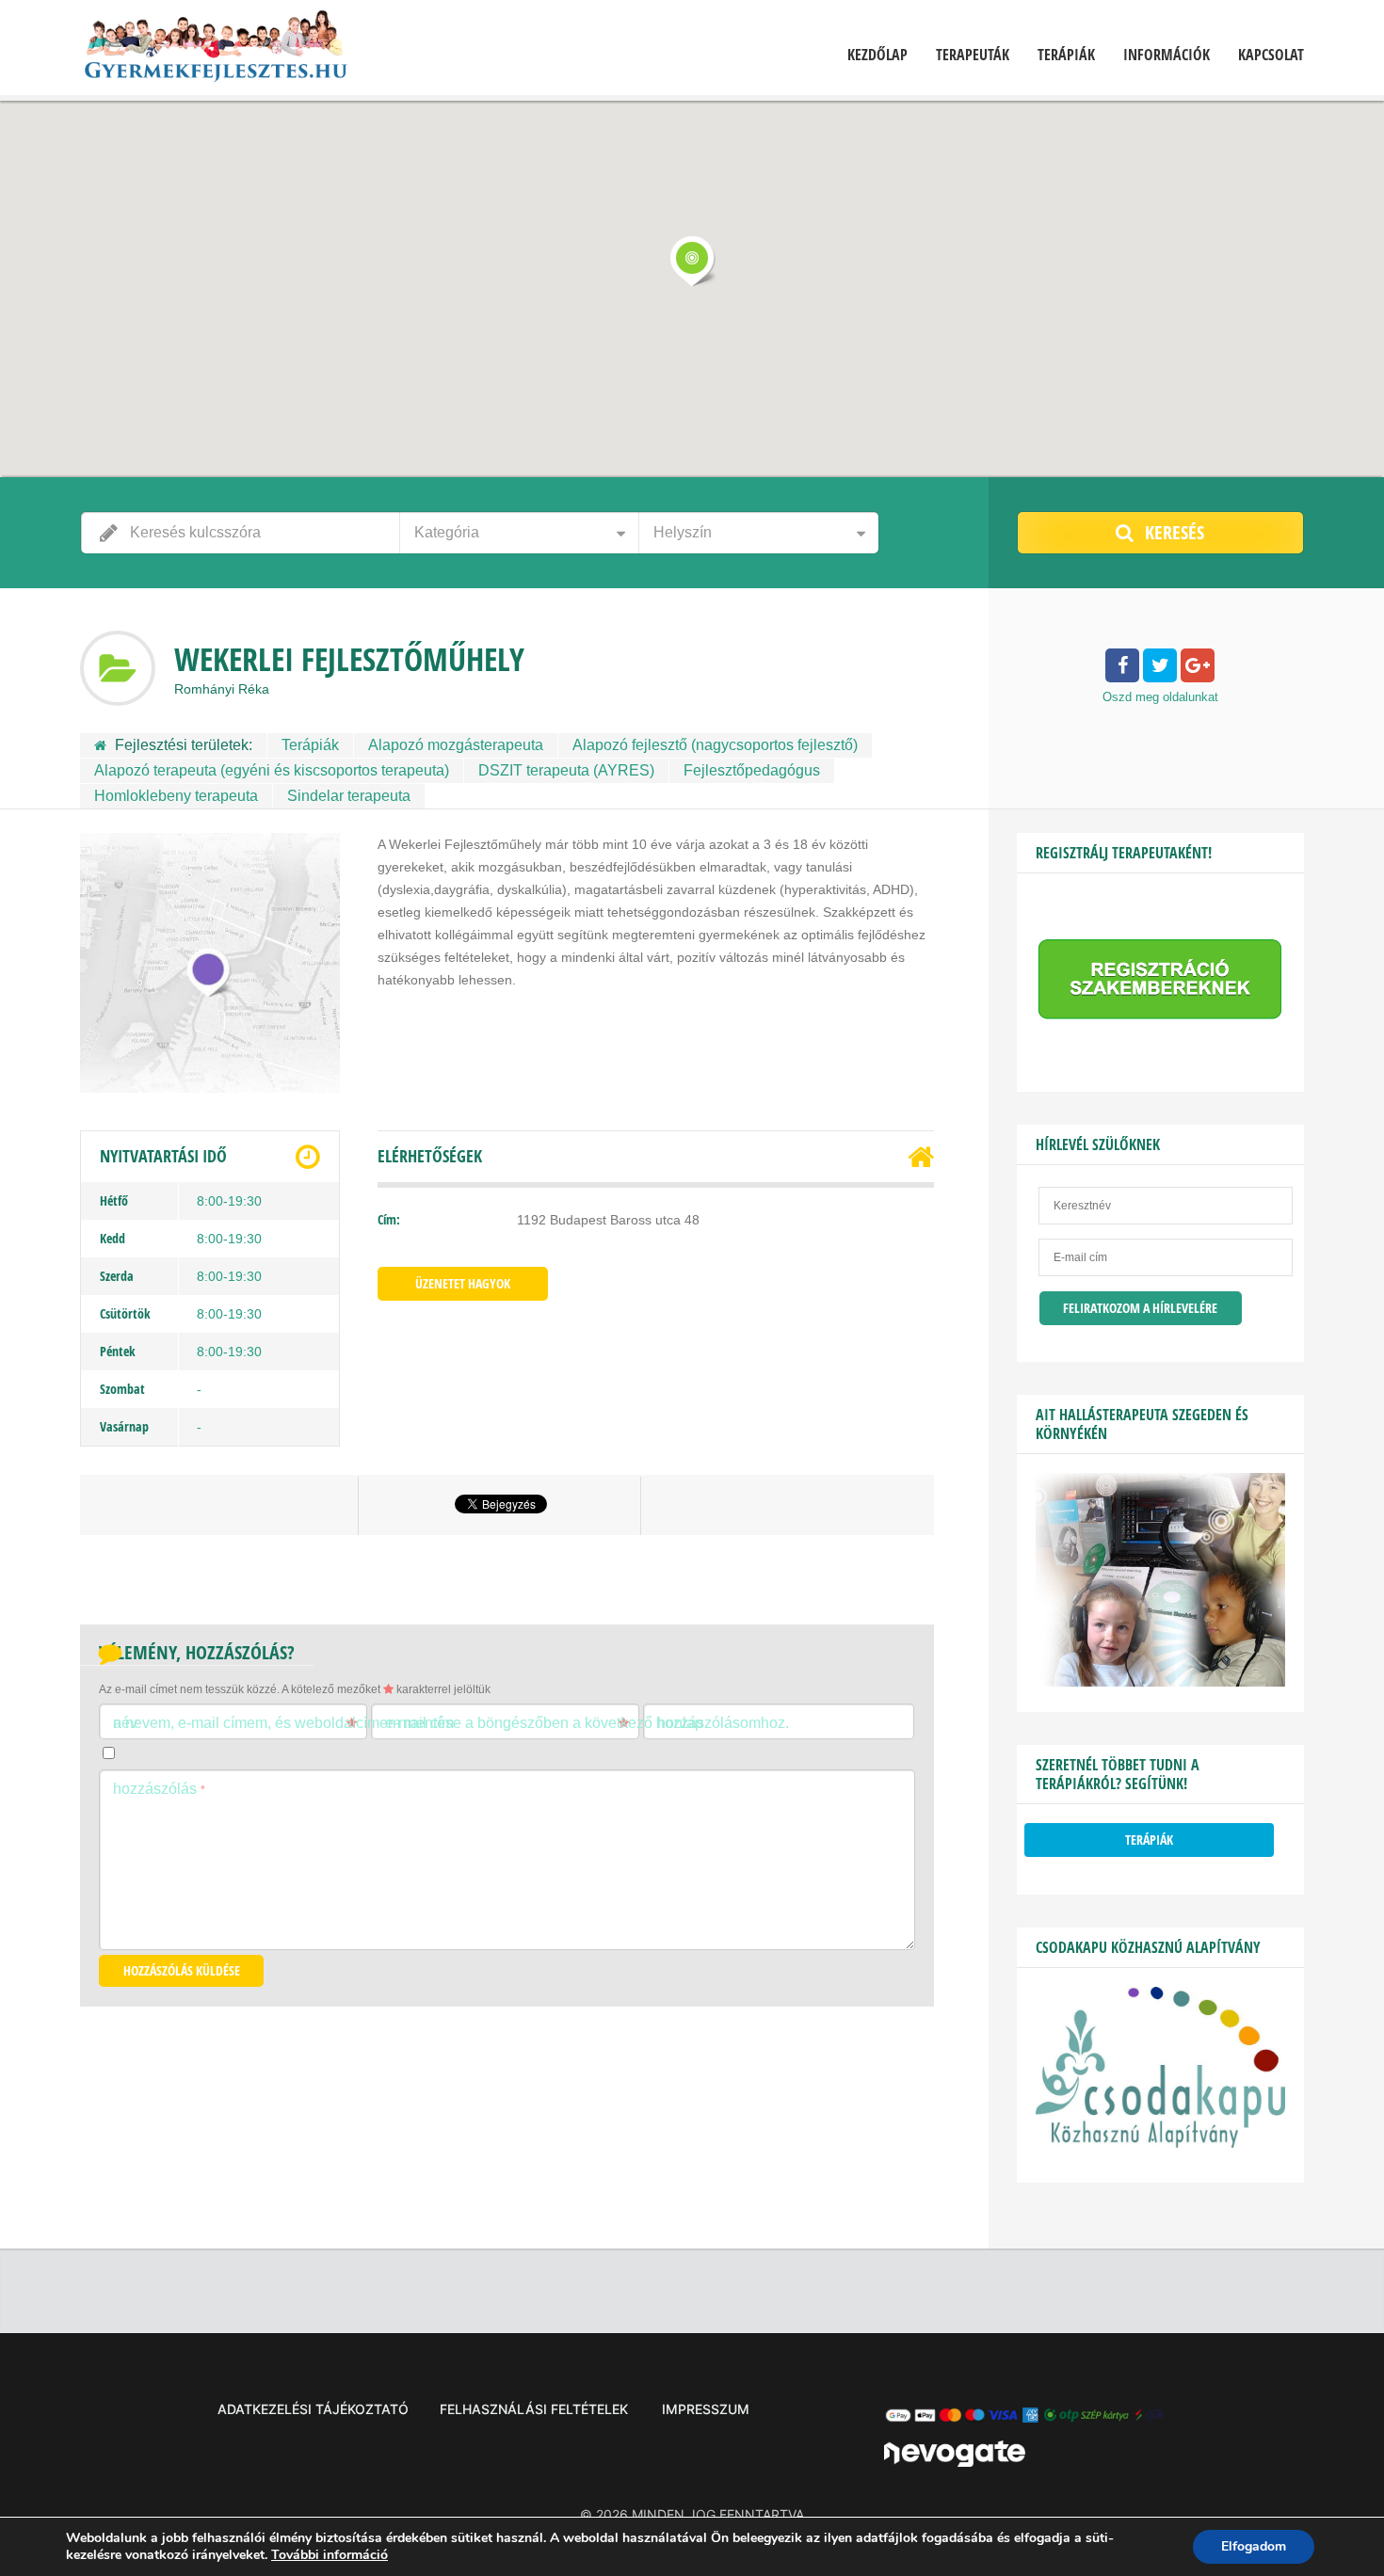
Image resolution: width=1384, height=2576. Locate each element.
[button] (692, 261)
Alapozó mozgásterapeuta (456, 745)
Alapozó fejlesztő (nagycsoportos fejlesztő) (715, 745)
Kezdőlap (877, 55)
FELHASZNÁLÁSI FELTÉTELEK (534, 2409)
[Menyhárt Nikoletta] (1160, 1682)
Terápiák (1066, 55)
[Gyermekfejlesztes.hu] (215, 50)
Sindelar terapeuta (349, 796)
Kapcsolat (1271, 55)
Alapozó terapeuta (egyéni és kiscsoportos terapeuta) (272, 770)
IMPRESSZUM (706, 2409)
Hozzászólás (159, 1789)
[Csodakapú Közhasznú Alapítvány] (1160, 2143)
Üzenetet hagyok (463, 1283)
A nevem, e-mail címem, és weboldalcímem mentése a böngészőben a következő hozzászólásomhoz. (451, 1723)
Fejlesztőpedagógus (752, 770)
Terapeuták (973, 55)
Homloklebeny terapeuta (176, 796)
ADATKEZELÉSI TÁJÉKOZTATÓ (313, 2409)
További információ (330, 2555)
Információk (1167, 55)
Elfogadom (1254, 2546)
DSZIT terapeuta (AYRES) (566, 770)
